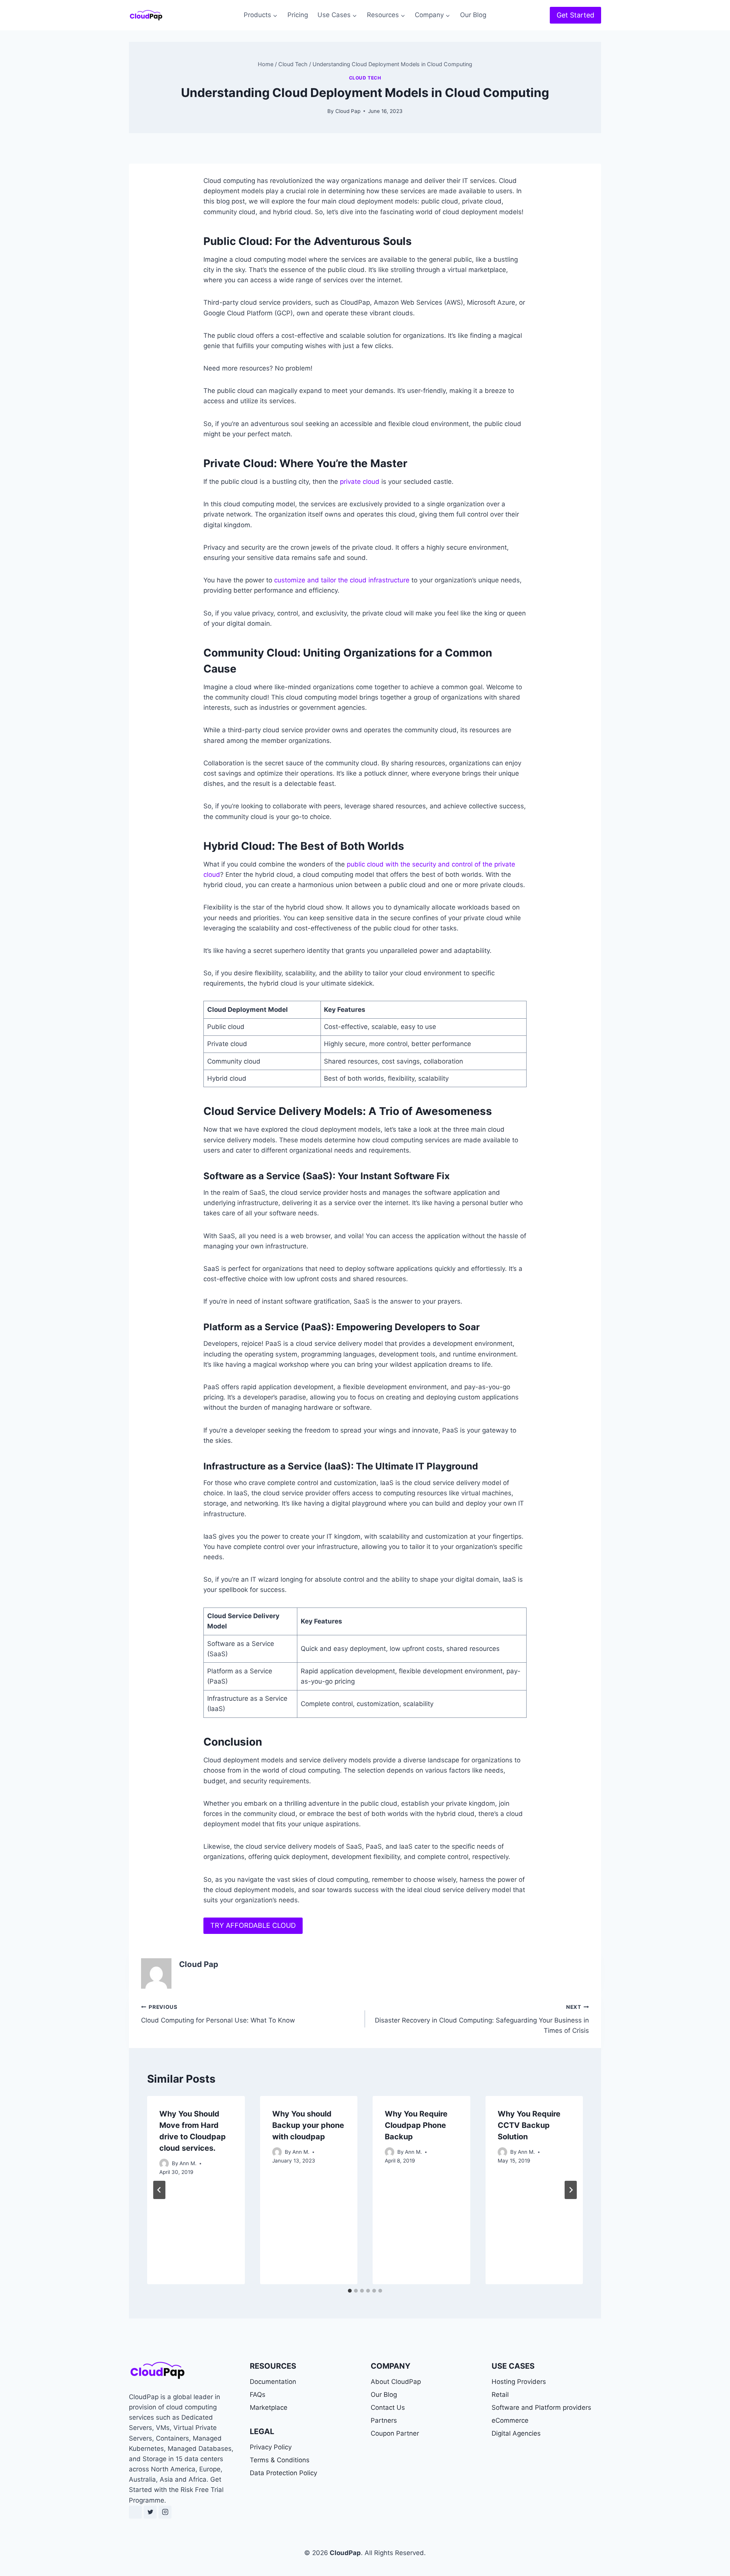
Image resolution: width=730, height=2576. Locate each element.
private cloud (360, 482)
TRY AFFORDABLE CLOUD (253, 1925)
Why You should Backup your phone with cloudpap (308, 2125)
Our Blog (473, 15)
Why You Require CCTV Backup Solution (529, 2125)
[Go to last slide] (159, 2190)
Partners (384, 2420)
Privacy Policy (271, 2447)
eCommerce (510, 2420)
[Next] (571, 2190)
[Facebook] (135, 2512)
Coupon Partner (395, 2433)
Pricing (298, 15)
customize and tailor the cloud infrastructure (342, 580)
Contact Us (388, 2407)
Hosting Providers (519, 2382)
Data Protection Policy (283, 2473)
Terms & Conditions (280, 2460)
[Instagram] (165, 2512)
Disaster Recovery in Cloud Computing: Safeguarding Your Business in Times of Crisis (482, 2019)
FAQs (258, 2395)
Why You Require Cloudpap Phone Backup (416, 2125)
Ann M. (188, 2163)
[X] (150, 2512)
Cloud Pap (348, 111)
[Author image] (164, 2163)
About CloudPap (396, 2382)
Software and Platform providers (541, 2407)
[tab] (350, 2291)
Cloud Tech (365, 78)
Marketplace (269, 2407)
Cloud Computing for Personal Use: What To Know (218, 2014)
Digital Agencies (516, 2433)
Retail (500, 2395)
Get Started (575, 15)
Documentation (273, 2382)
